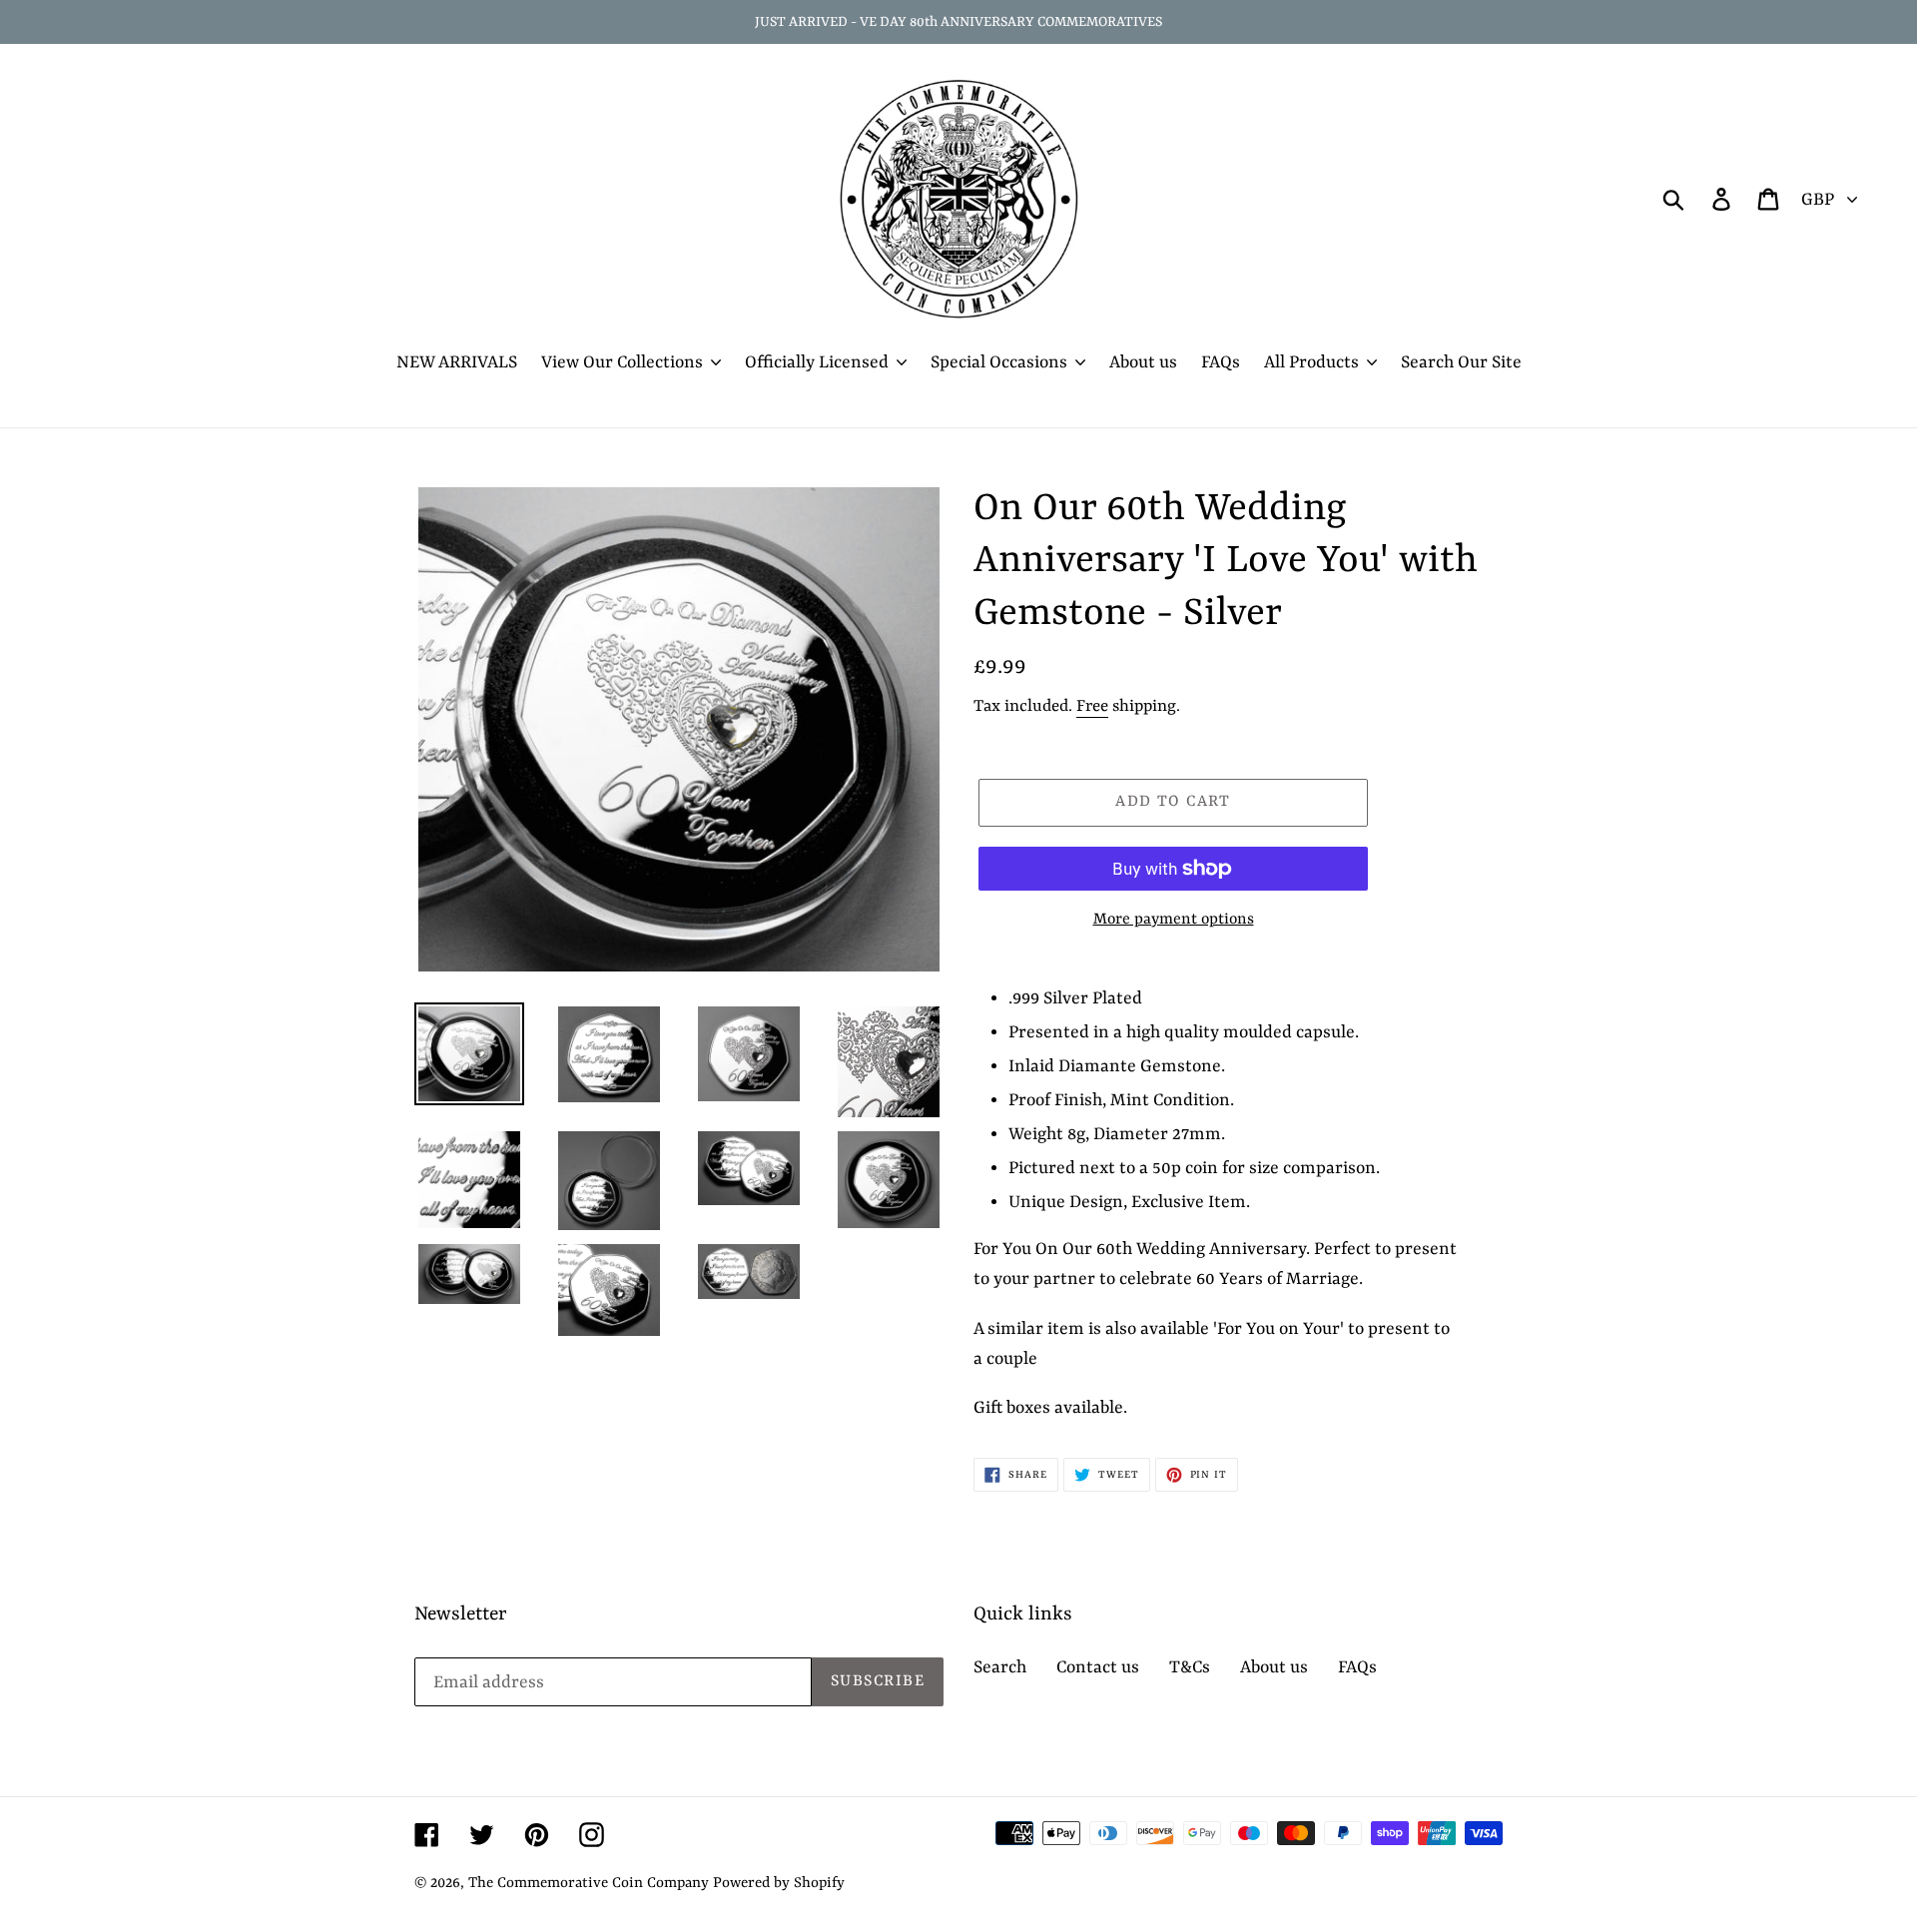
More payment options (1174, 920)
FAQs (1357, 1667)
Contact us (1098, 1667)
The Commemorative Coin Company (589, 1884)
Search (1000, 1667)
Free (1092, 706)
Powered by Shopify (779, 1884)
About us (1274, 1667)
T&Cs (1190, 1667)
